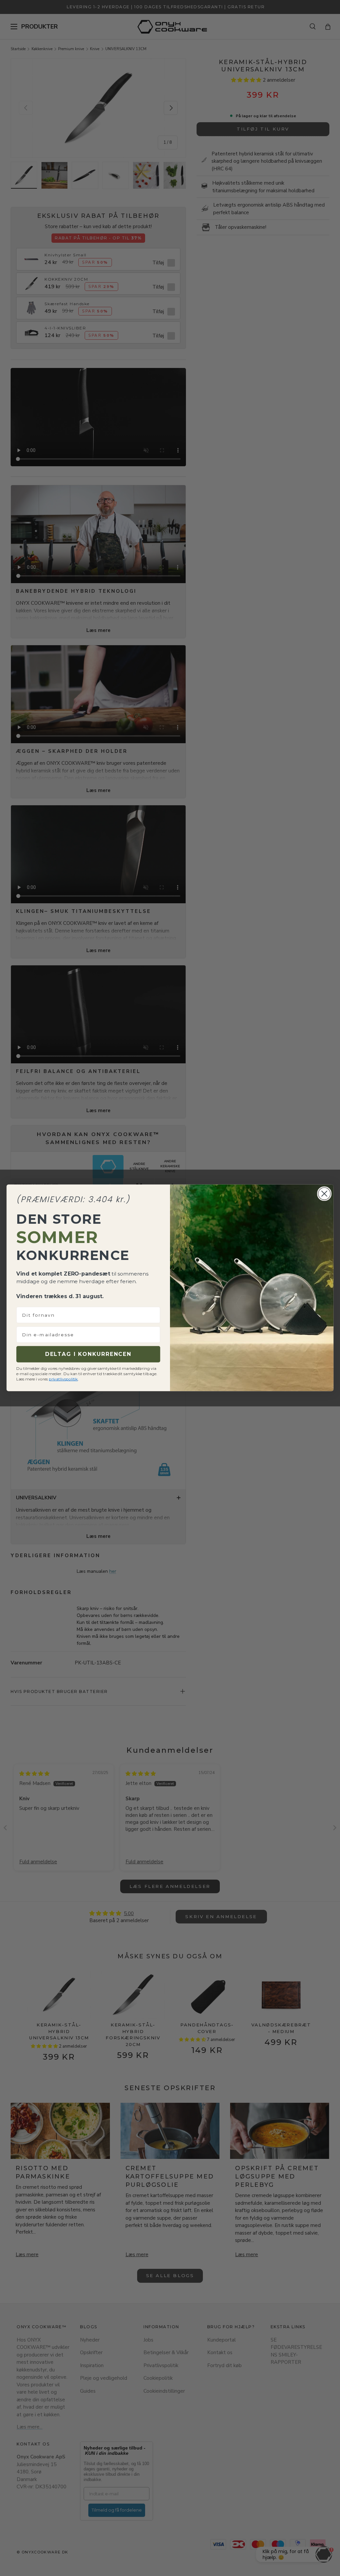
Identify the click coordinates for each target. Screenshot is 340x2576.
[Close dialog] (324, 1194)
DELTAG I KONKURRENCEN (88, 1354)
